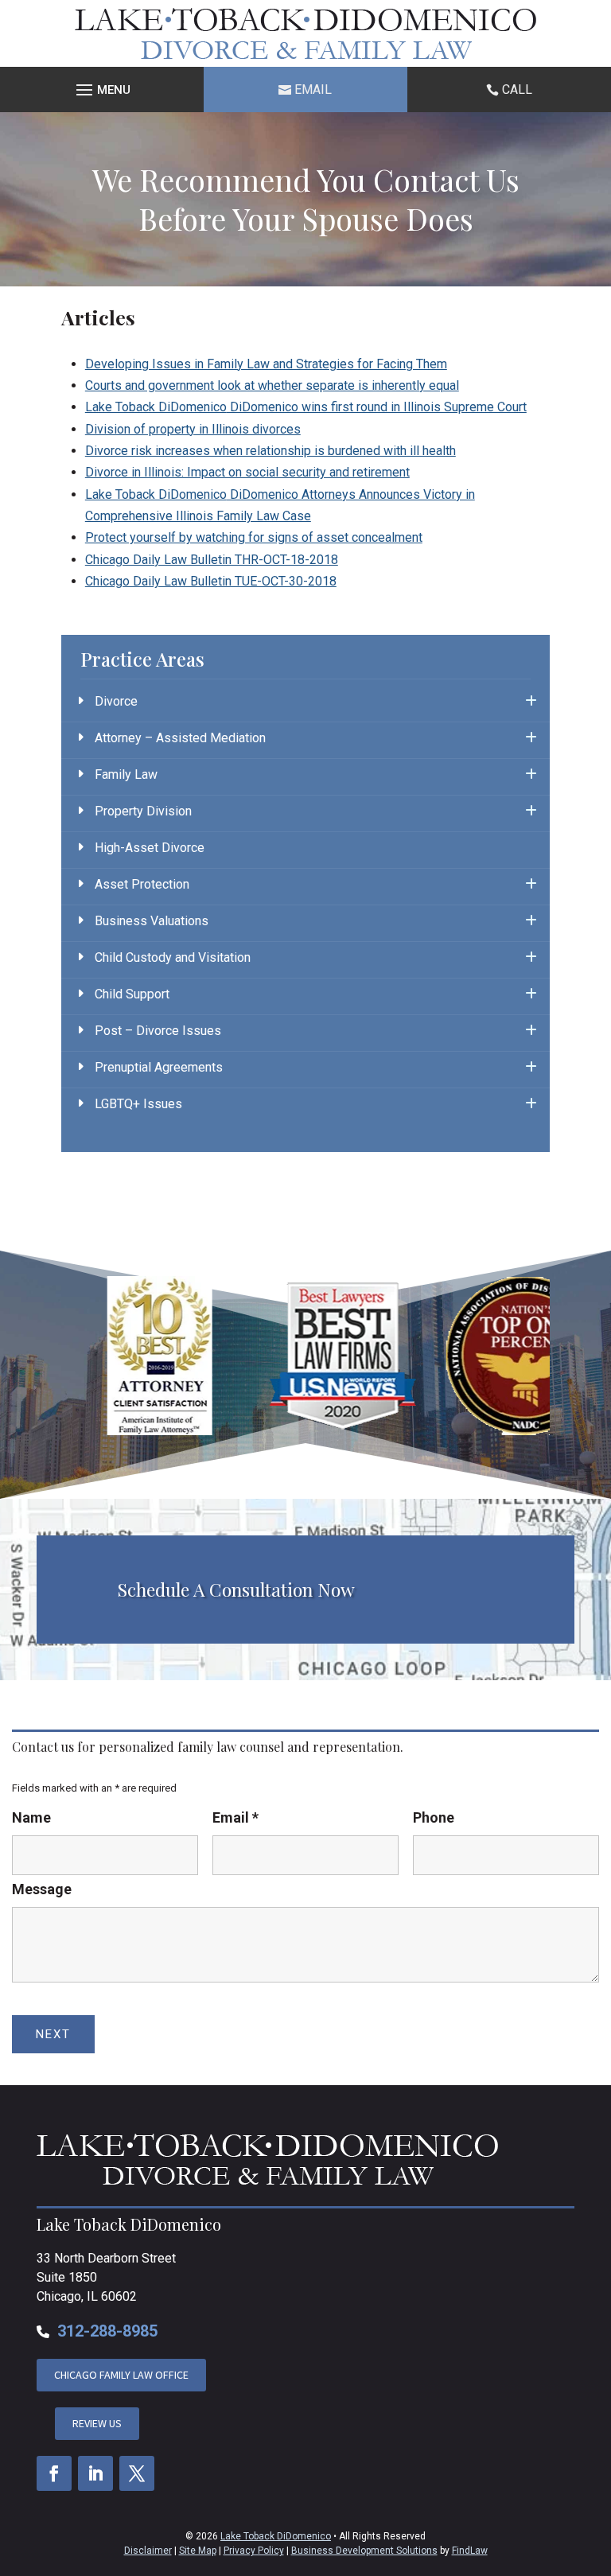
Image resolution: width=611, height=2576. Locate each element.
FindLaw (470, 2551)
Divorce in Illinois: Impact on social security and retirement (247, 472)
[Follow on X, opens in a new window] (137, 2473)
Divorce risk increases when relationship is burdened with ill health (270, 451)
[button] (102, 90)
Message (42, 1889)
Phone (434, 1817)
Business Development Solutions (364, 2551)
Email (313, 89)
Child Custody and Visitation (173, 957)
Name (31, 1817)
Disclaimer (148, 2551)
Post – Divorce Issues (158, 1031)
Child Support (132, 994)
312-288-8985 (107, 2331)
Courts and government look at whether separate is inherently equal (272, 385)
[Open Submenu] (531, 702)
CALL (517, 89)
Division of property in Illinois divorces (193, 429)
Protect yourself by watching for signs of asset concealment (254, 537)
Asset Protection (142, 884)
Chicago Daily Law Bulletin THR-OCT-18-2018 (212, 560)
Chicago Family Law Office (121, 2375)
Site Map (198, 2551)
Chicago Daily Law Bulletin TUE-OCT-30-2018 (211, 581)
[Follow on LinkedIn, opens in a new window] (95, 2473)
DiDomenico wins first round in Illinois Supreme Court (306, 407)
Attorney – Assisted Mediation (180, 738)
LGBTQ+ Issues (138, 1104)
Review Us (97, 2423)
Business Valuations (152, 921)
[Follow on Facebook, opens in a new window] (54, 2473)
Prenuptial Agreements (159, 1067)
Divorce (116, 701)
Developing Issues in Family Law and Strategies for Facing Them (266, 364)
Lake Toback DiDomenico (276, 2536)
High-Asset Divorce (150, 848)
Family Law (126, 774)
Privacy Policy (254, 2551)
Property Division (143, 811)
